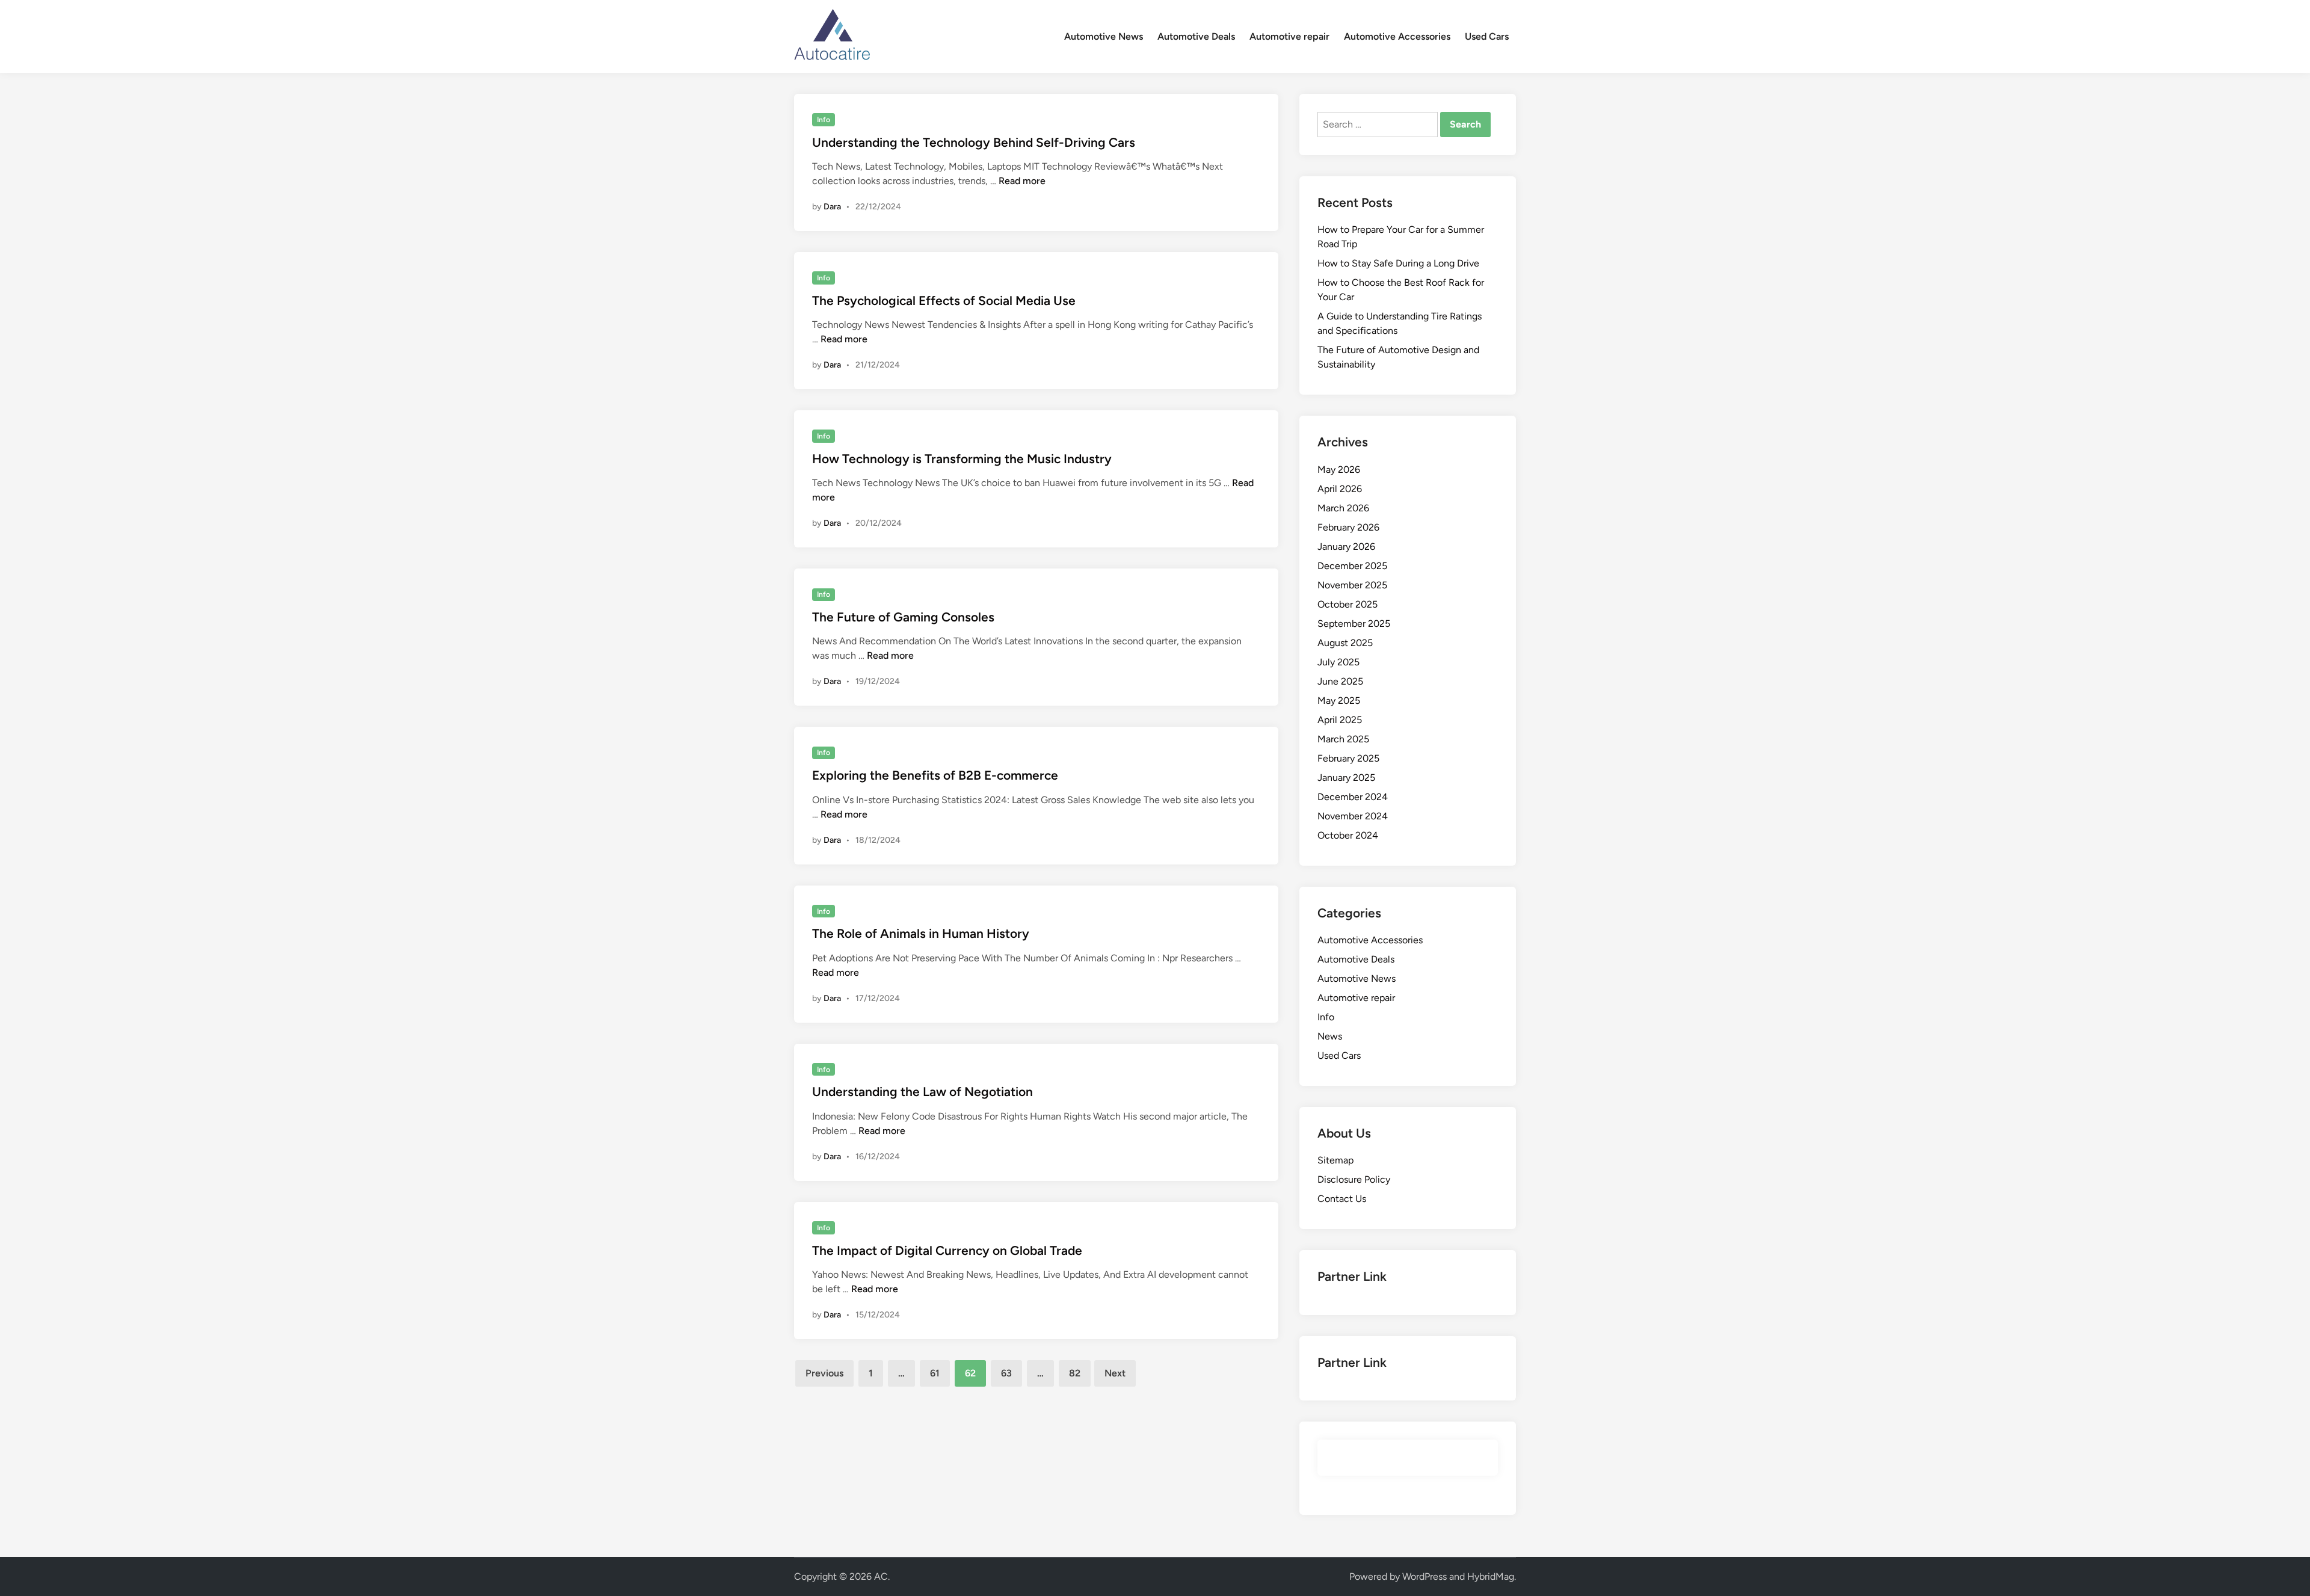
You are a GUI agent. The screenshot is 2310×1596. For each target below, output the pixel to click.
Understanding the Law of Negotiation (922, 1092)
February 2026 (1348, 527)
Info (824, 120)
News (1330, 1036)
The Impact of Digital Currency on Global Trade (947, 1250)
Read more (1022, 181)
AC (881, 1576)
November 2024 (1353, 816)
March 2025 (1343, 739)
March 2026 (1343, 508)
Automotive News (1104, 36)
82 (1075, 1373)
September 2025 (1354, 624)
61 (935, 1373)
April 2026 (1340, 489)
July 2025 (1338, 662)
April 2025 (1340, 720)
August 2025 (1345, 643)
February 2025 (1348, 758)
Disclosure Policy (1354, 1179)
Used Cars (1487, 36)
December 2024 (1353, 797)
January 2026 (1346, 547)
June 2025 (1340, 681)
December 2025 (1352, 566)
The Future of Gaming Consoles (903, 617)
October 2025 (1347, 604)
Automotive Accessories (1397, 36)
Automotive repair (1289, 36)
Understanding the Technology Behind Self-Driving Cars (974, 142)
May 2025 (1339, 701)
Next (1115, 1373)
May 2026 (1339, 470)
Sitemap (1335, 1160)
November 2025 (1352, 585)
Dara (832, 207)
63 (1006, 1373)
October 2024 (1348, 835)
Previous (824, 1373)
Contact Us (1342, 1199)
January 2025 (1346, 778)
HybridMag (1491, 1576)
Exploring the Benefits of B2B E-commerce (935, 775)
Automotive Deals (1196, 36)
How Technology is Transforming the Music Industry (962, 459)
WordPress (1424, 1576)
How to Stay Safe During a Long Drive (1398, 263)
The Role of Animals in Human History (921, 933)
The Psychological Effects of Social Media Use (944, 300)
